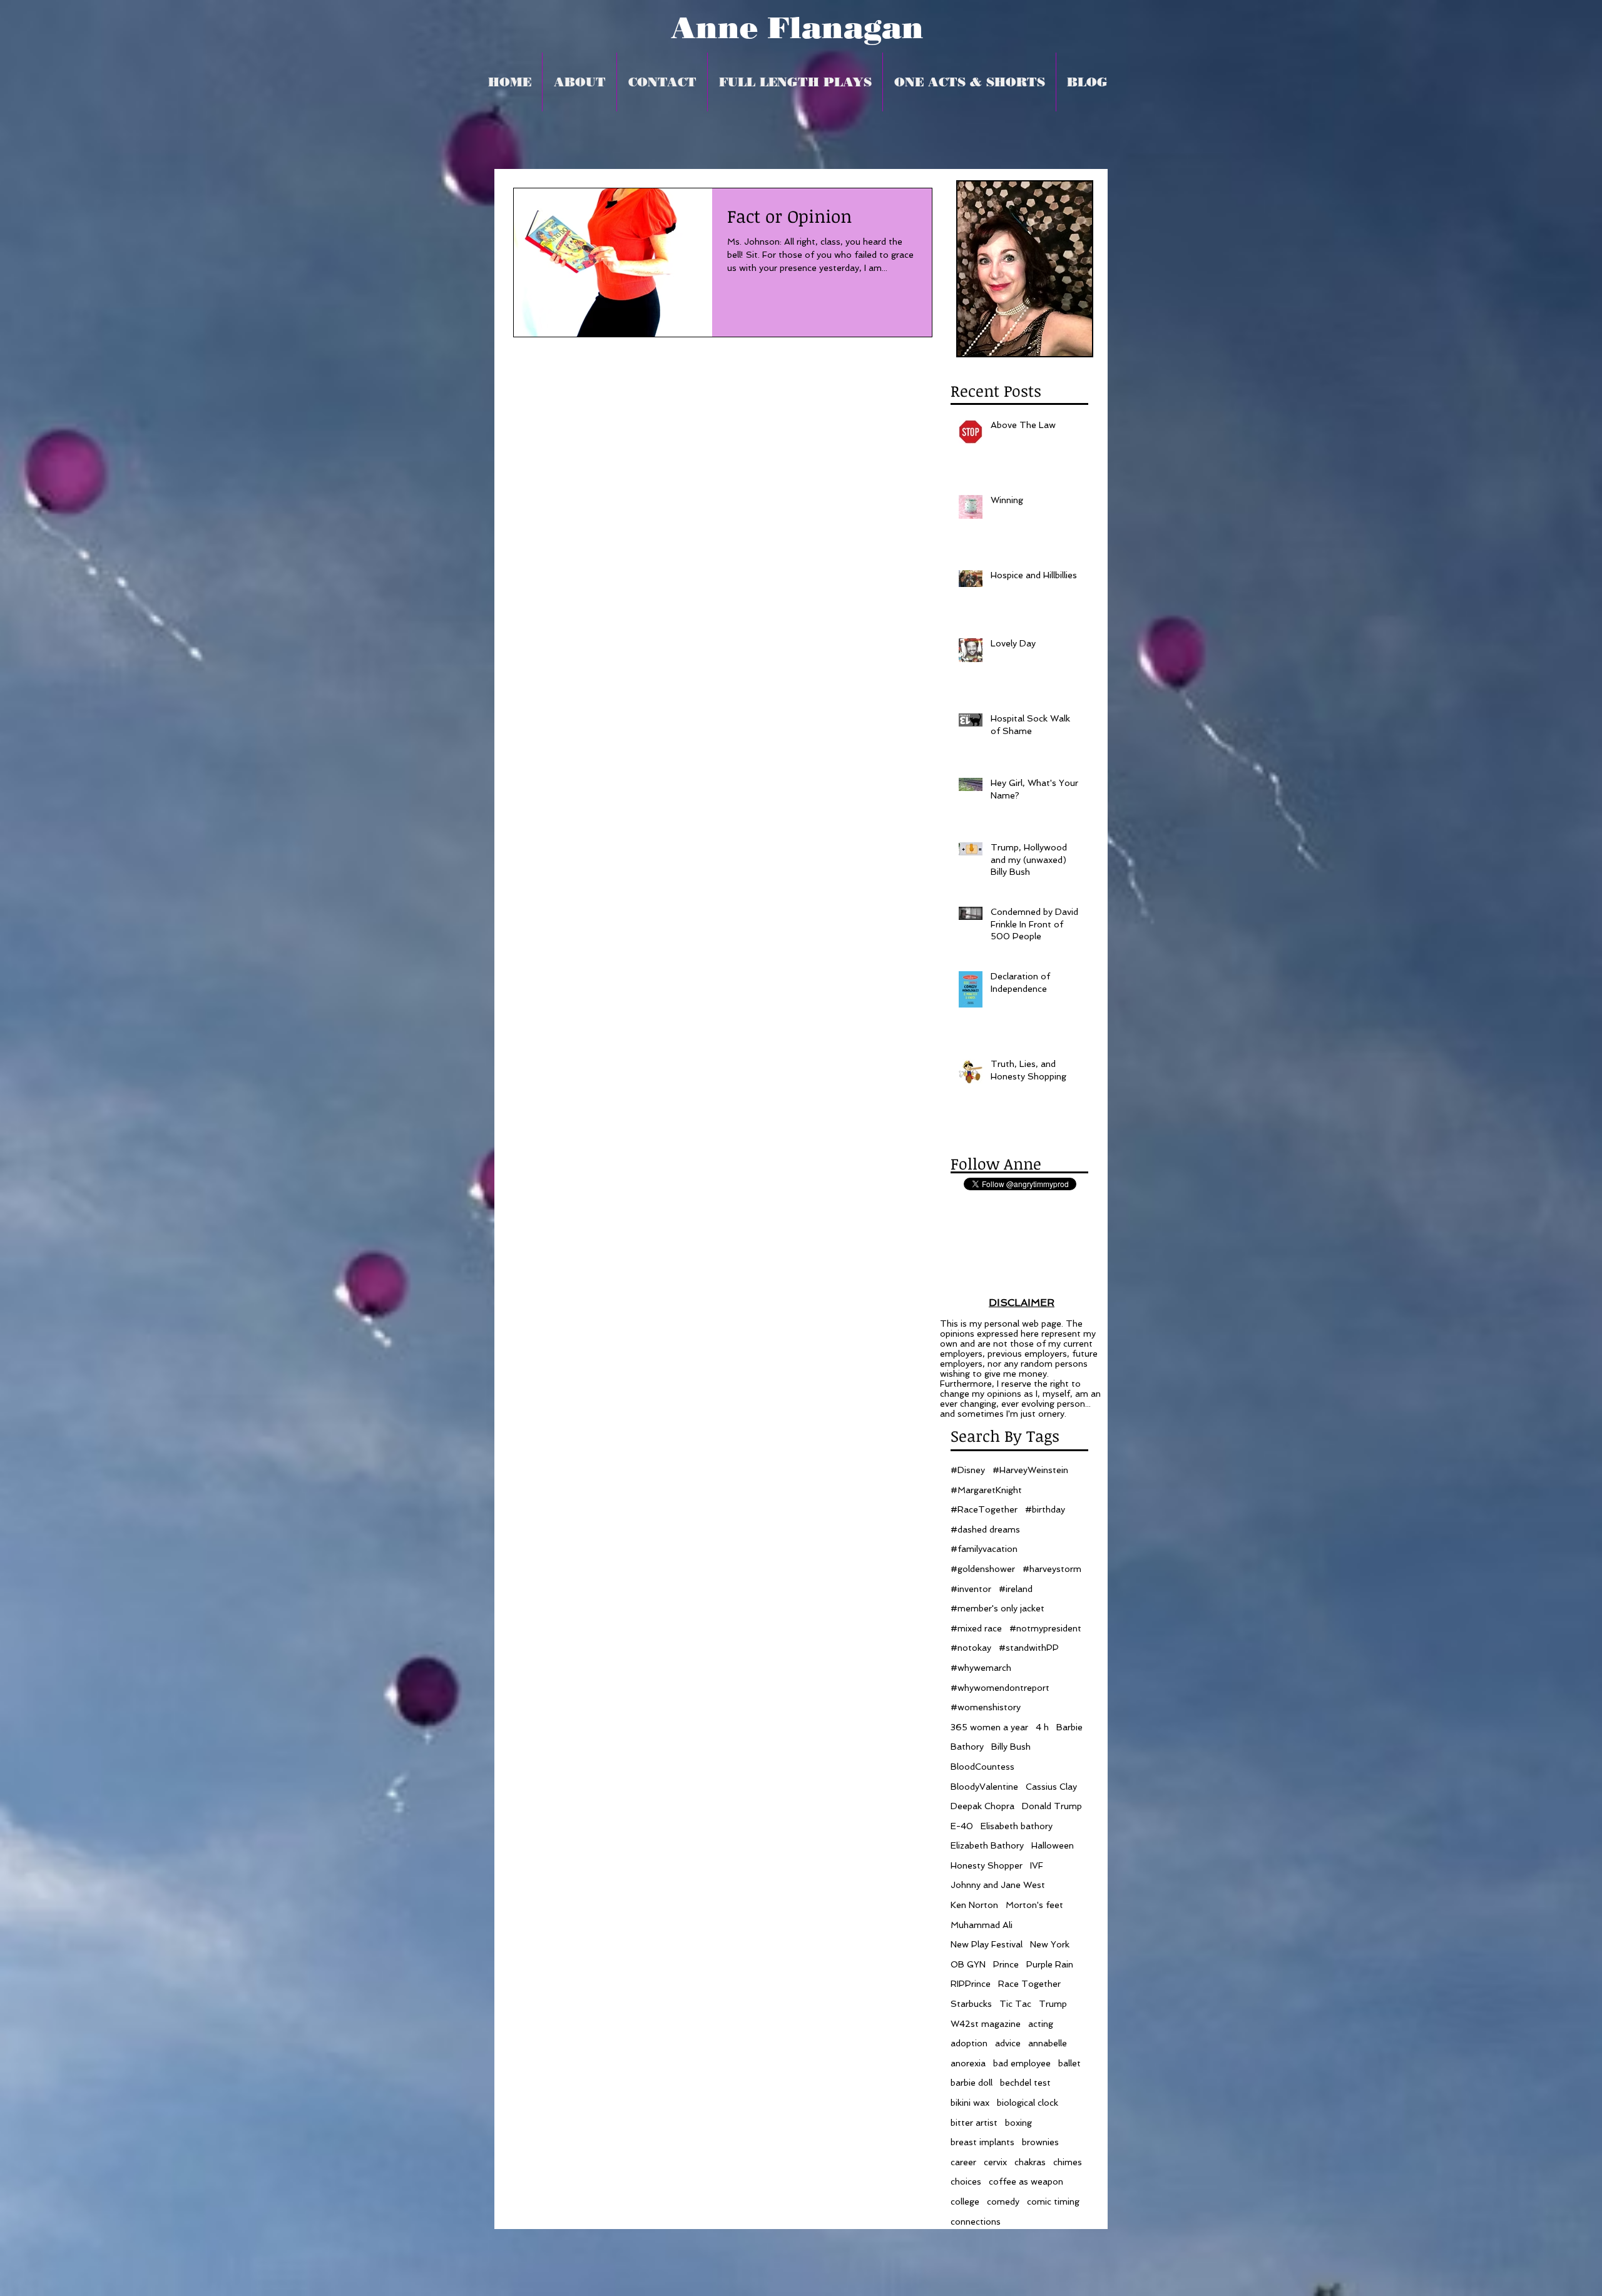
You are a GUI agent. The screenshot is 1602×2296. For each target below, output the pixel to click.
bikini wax (970, 2103)
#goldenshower (983, 1569)
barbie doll (972, 2083)
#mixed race (976, 1628)
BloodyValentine (984, 1787)
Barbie (1069, 1727)
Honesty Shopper (987, 1865)
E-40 (962, 1826)
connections (976, 2222)
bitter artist (974, 2123)
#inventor (971, 1589)
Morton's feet (1034, 1905)
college (965, 2202)
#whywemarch (981, 1668)
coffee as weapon (1026, 2181)
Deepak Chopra (982, 1806)
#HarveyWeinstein (1030, 1470)
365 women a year (989, 1727)
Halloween (1053, 1845)
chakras (1030, 2162)
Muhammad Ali (982, 1925)
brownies (1040, 2142)
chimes (1068, 2162)
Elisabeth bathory (1017, 1826)
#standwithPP (1029, 1648)
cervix (995, 2162)
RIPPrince (971, 1984)
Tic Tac (1015, 2004)
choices (966, 2181)
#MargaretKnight (986, 1490)
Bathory (967, 1747)
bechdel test (1025, 2083)
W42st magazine (986, 2024)
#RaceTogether (984, 1509)
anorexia (968, 2063)
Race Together (1029, 1984)
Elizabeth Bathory (987, 1845)
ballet (1069, 2063)
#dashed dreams (985, 1529)
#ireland (1016, 1589)
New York (1050, 1944)
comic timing (1053, 2202)
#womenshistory (986, 1707)
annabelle (1048, 2043)
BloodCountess (982, 1767)
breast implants (982, 2142)
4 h (1042, 1727)
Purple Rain (1050, 1964)
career (963, 2162)
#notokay (971, 1648)
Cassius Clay (1051, 1787)
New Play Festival (987, 1944)
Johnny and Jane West (998, 1885)
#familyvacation (984, 1549)
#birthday (1045, 1509)
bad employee (1022, 2063)
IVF (1037, 1865)
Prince (1006, 1964)
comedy (1003, 2202)
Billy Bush (1011, 1747)
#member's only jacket (997, 1608)
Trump (1053, 2004)
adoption (969, 2043)
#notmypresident (1045, 1628)
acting (1041, 2024)
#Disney (968, 1470)
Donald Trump (1052, 1806)
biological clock (1028, 2103)
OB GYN (968, 1964)
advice (1008, 2043)
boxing (1018, 2123)
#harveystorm (1052, 1569)
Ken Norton (974, 1905)
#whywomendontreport (1000, 1688)
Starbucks (971, 2004)
